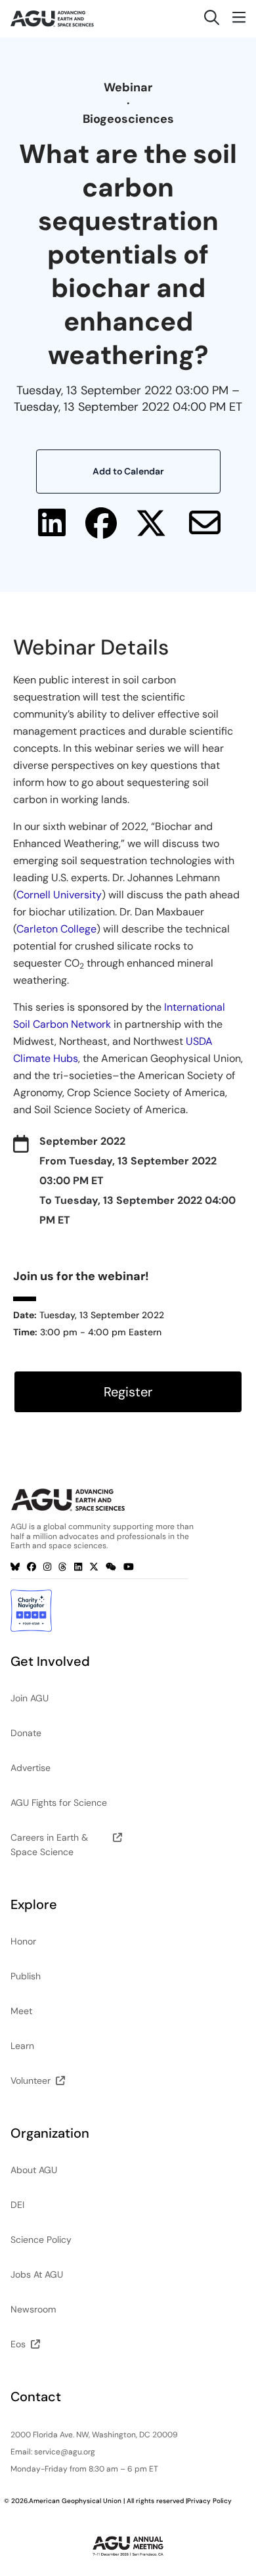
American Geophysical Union (75, 2501)
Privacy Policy (209, 2501)
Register (128, 1392)
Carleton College (56, 929)
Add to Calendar (128, 471)
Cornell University (59, 895)
